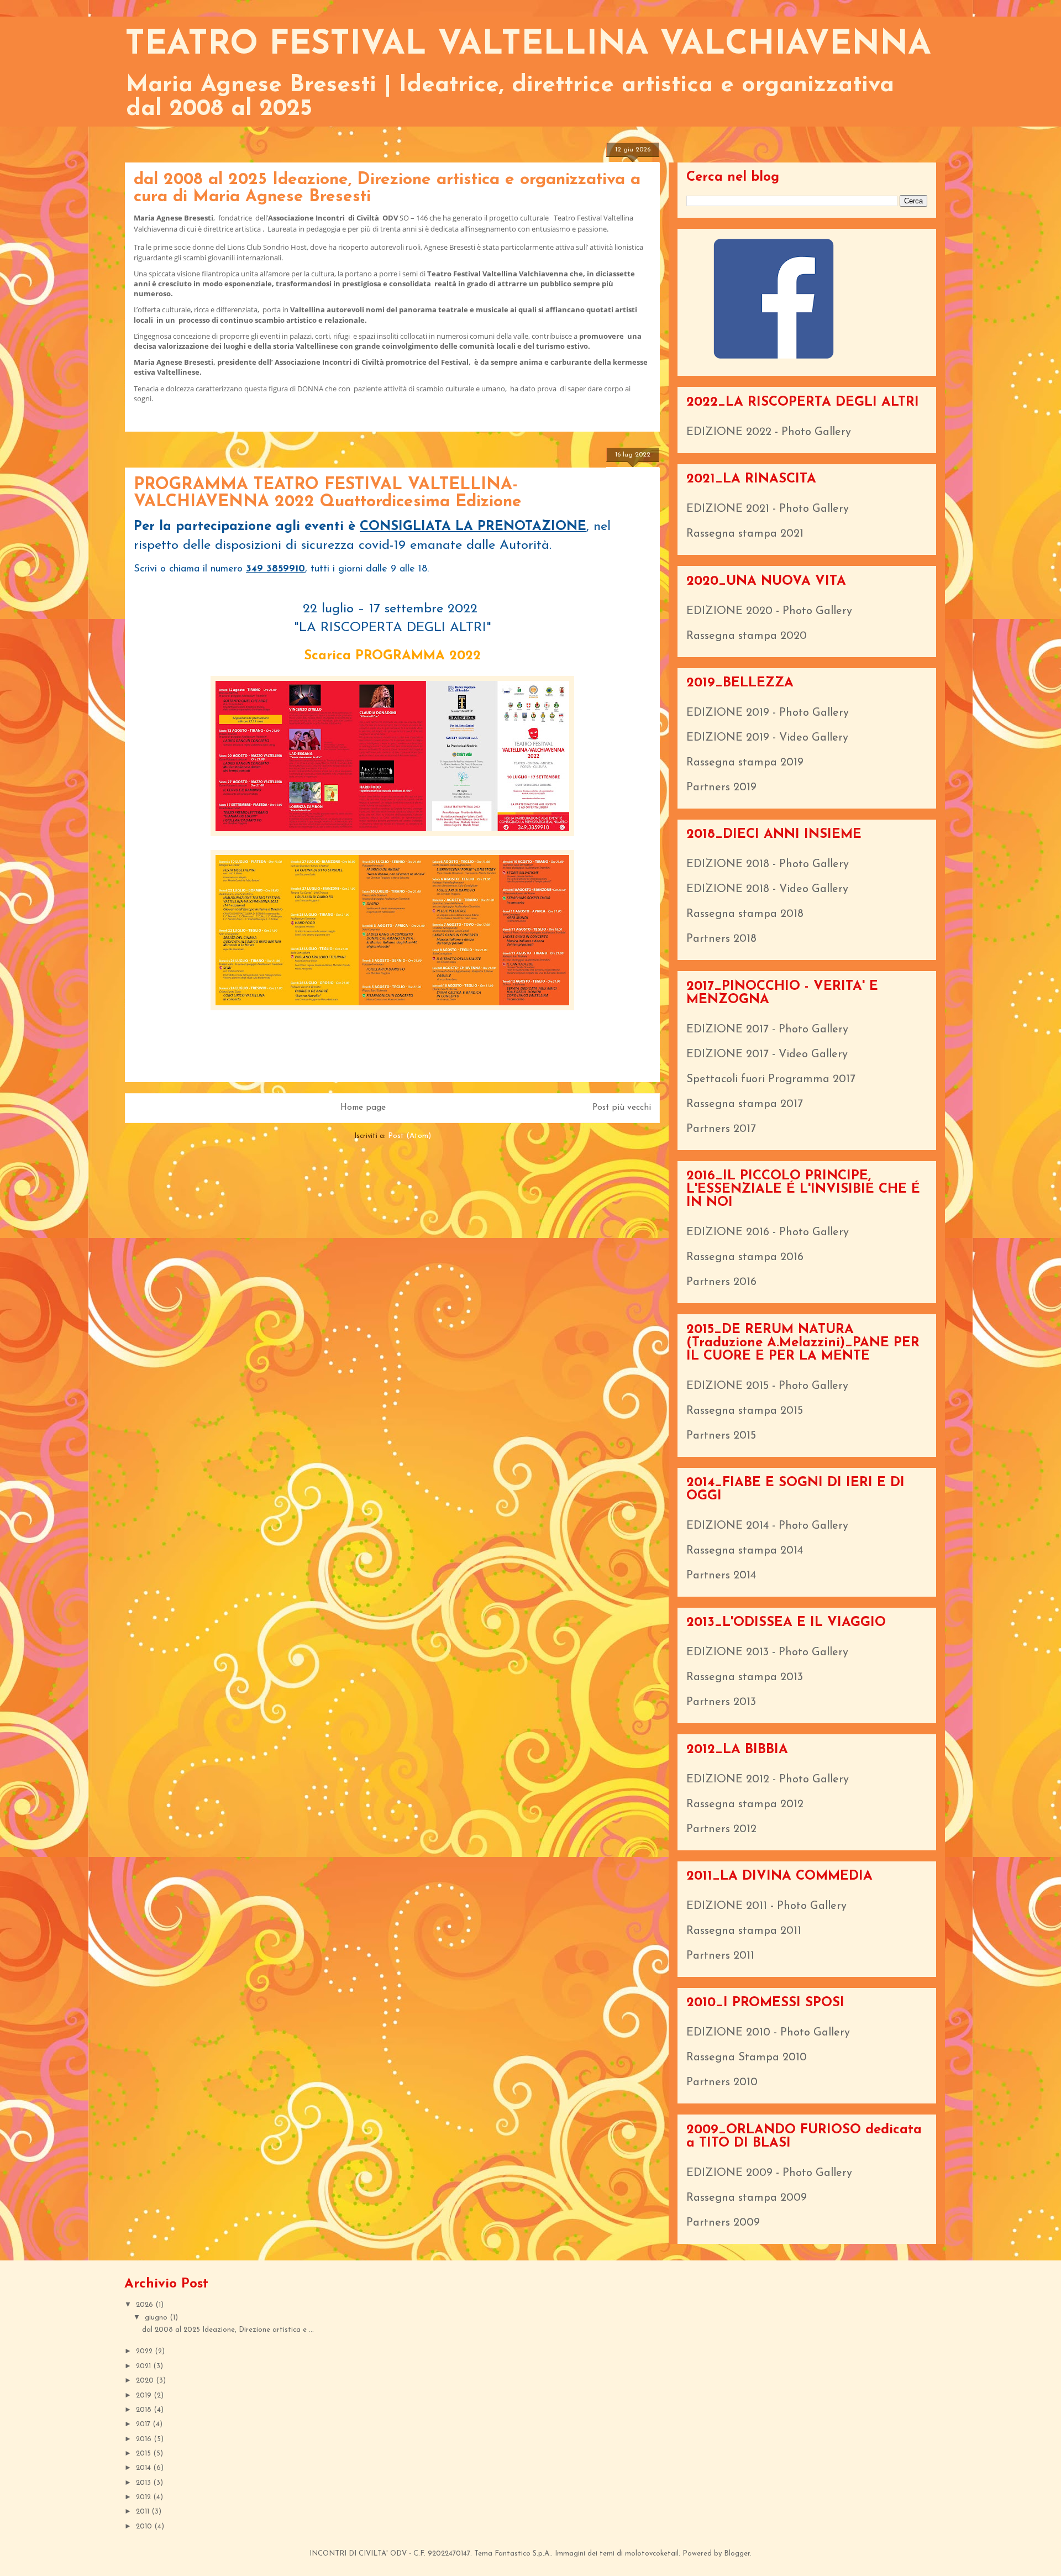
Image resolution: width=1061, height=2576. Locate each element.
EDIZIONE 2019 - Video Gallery (767, 738)
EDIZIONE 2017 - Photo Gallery (767, 1030)
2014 (145, 2468)
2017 (144, 2424)
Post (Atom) (409, 1136)
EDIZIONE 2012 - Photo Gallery (768, 1780)
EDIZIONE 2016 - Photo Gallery (768, 1232)
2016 (145, 2439)
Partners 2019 (721, 788)
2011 (144, 2512)
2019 (145, 2396)
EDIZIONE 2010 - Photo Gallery (768, 2033)
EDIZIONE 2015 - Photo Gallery (767, 1386)
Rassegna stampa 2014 (745, 1551)
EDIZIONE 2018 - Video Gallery (767, 889)
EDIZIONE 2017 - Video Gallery (767, 1054)
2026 (146, 2305)
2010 (145, 2527)
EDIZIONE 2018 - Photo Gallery (768, 864)
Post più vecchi (622, 1108)
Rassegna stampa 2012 (745, 1804)
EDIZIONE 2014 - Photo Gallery (767, 1526)
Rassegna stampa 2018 (745, 914)
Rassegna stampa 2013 (745, 1677)
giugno (157, 2318)
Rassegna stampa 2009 (747, 2198)
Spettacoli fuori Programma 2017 (771, 1079)
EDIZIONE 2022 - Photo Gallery (769, 432)
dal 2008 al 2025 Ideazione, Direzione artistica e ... (228, 2330)
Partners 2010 (722, 2082)
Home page (363, 1108)
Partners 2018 (721, 939)
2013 (145, 2483)
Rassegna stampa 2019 (745, 763)
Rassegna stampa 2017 (745, 1104)
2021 (145, 2366)
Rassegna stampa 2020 (747, 636)
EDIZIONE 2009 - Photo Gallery (769, 2173)
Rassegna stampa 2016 (745, 1257)
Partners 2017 (721, 1129)
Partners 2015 (721, 1436)
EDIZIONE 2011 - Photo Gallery (766, 1906)
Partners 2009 (723, 2223)
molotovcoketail (652, 2554)
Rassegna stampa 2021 (745, 534)
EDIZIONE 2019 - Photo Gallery (768, 713)
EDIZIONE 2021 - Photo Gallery (768, 509)
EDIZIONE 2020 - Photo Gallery (769, 611)
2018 (145, 2410)
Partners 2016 (721, 1282)
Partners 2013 (721, 1702)
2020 (146, 2381)
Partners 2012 (721, 1829)
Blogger (737, 2554)
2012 (145, 2497)
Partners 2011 (720, 1956)
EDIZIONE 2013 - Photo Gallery (767, 1652)
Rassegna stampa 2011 (744, 1931)
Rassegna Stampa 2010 (747, 2058)
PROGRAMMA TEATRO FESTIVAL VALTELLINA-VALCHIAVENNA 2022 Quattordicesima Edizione (328, 494)
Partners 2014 (721, 1576)
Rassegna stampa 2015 (745, 1411)
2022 (145, 2351)
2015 (145, 2454)
